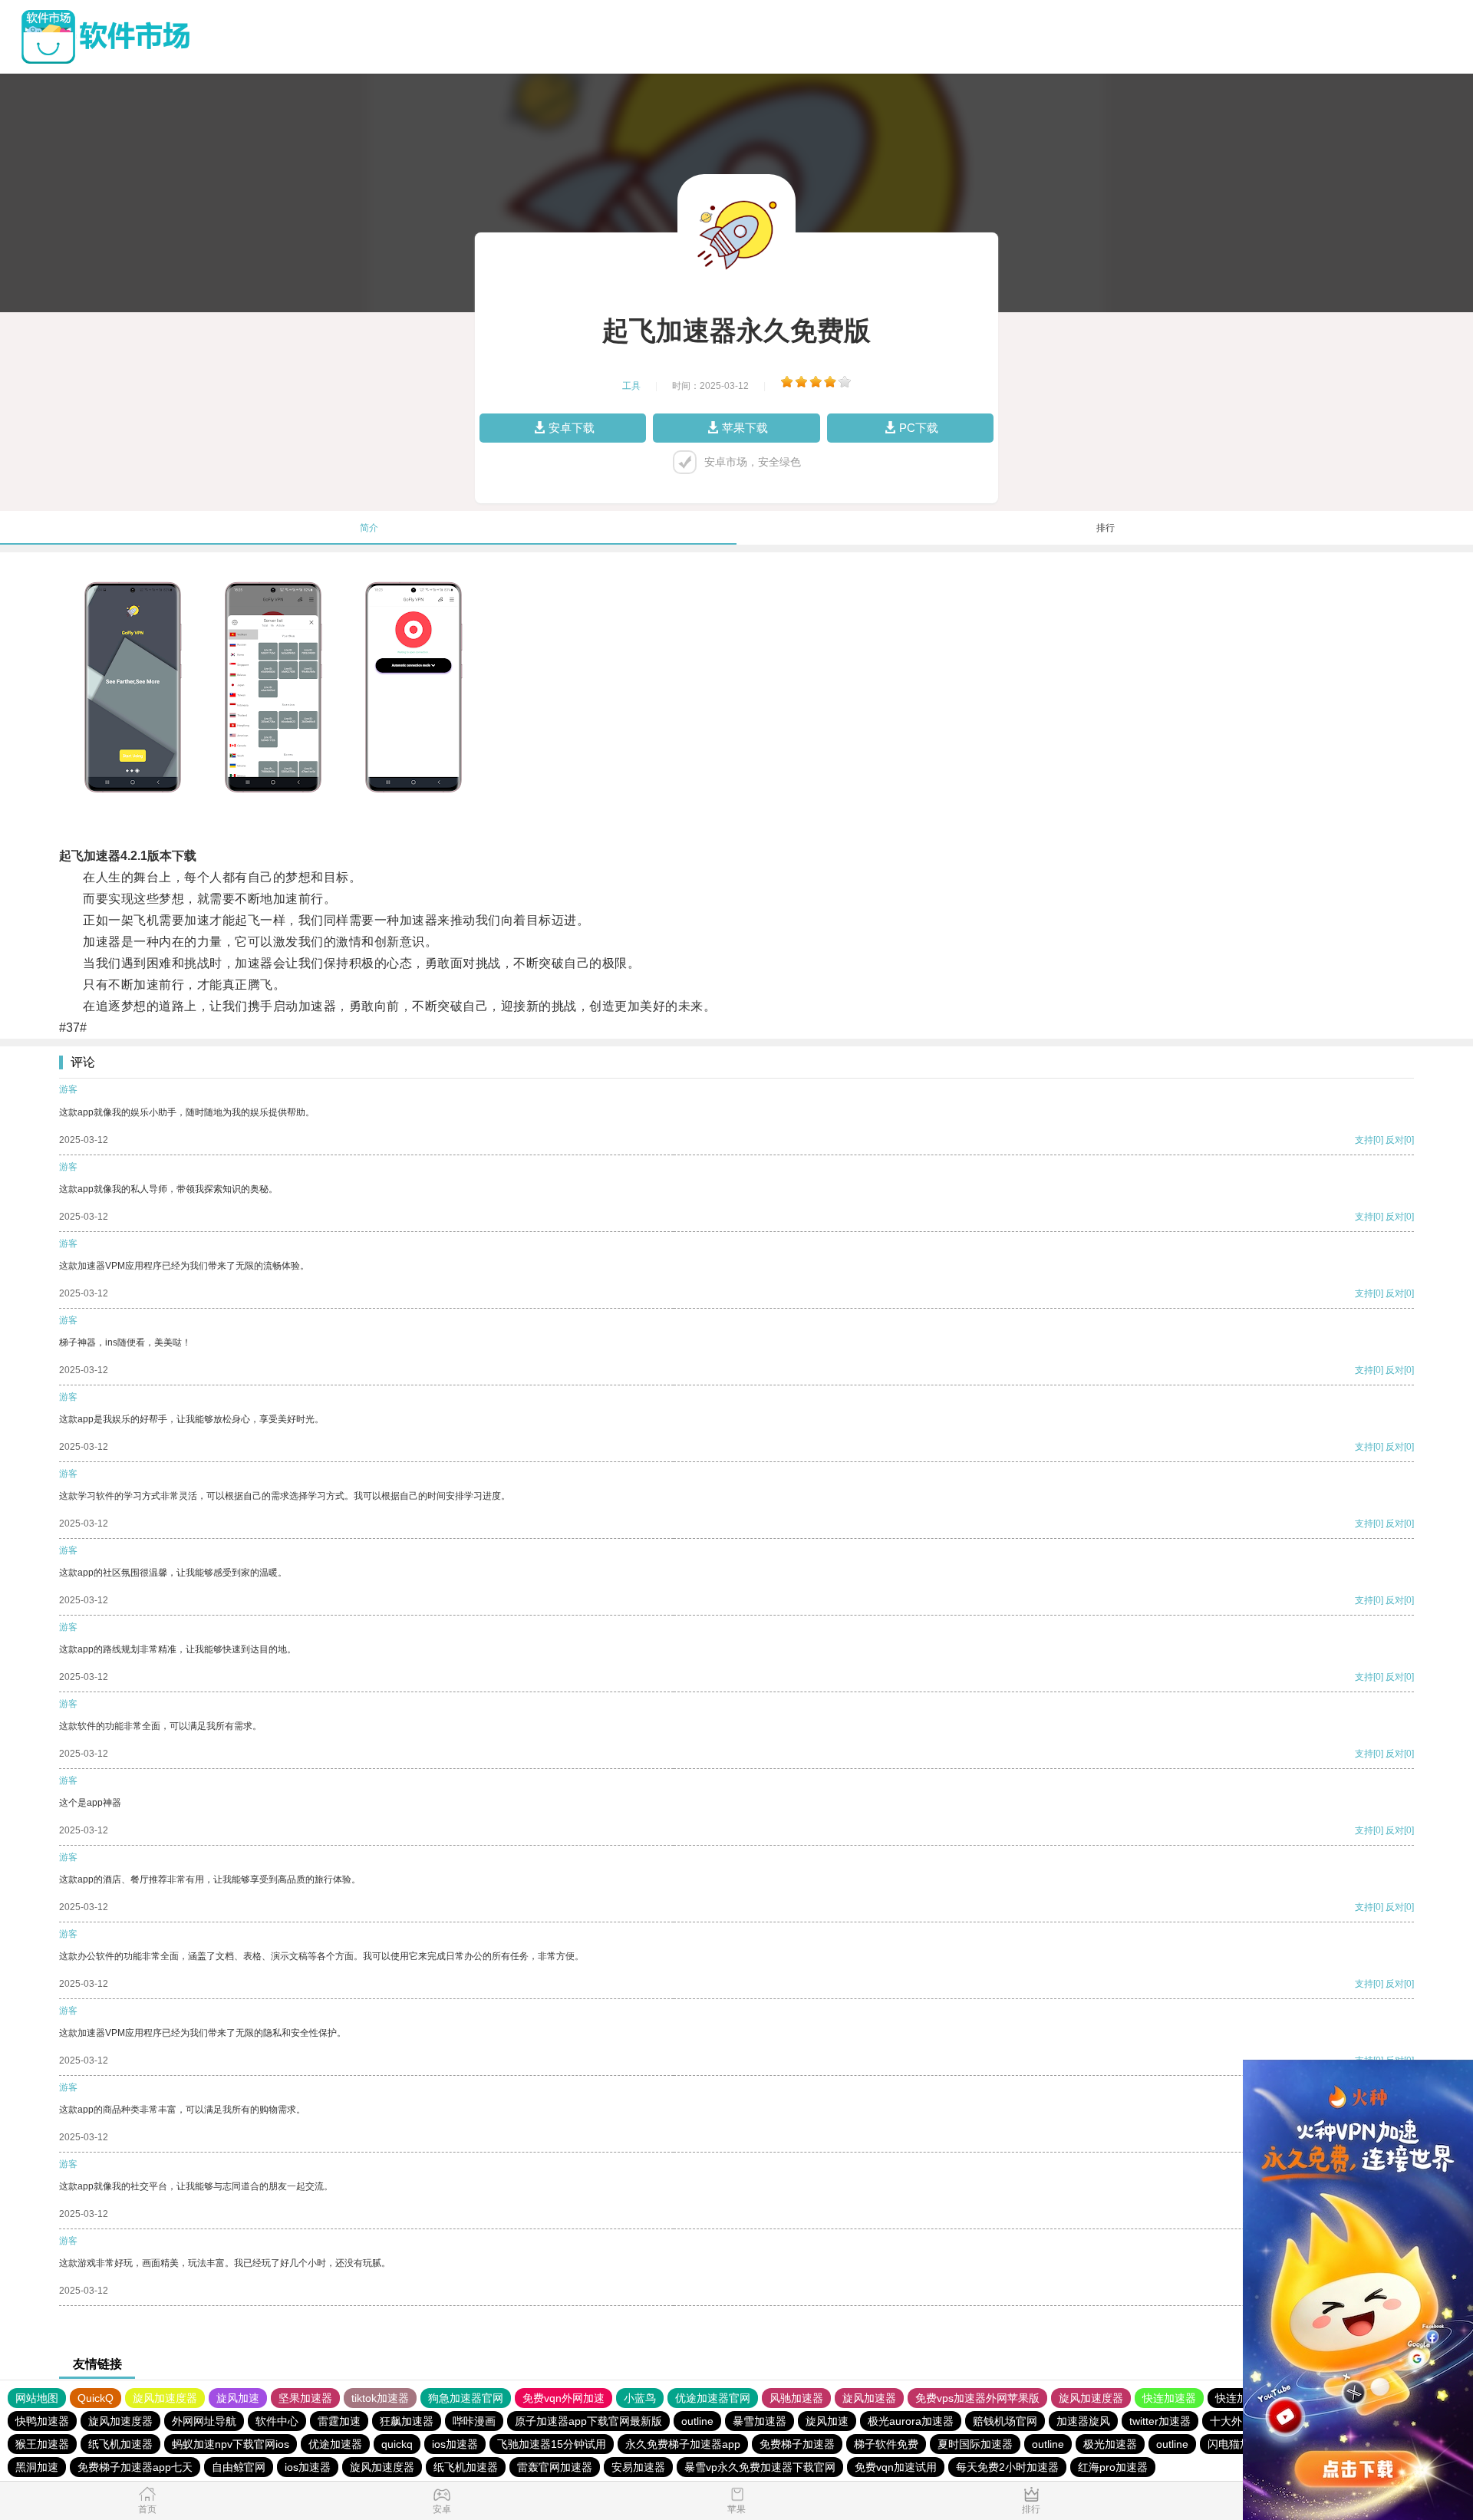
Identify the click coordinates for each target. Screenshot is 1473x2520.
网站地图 (37, 2398)
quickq (397, 2444)
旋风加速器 (869, 2398)
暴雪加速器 (760, 2421)
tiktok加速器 (380, 2398)
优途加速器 (335, 2444)
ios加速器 (455, 2444)
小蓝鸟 (640, 2398)
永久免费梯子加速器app (683, 2444)
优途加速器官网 (713, 2398)
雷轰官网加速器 (555, 2467)
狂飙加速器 (407, 2421)
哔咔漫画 (474, 2421)
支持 (1364, 1140)
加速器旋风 (1083, 2421)
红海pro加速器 (1113, 2467)
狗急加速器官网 (466, 2398)
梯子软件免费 (886, 2444)
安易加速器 (638, 2467)
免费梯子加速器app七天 (135, 2467)
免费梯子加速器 (797, 2444)
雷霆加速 (339, 2421)
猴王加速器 (42, 2444)
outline (697, 2421)
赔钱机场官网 (1005, 2421)
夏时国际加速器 (975, 2444)
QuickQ (96, 2398)
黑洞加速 (37, 2467)
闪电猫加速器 (1240, 2444)
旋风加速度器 (165, 2398)
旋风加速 (238, 2398)
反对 (1395, 1140)
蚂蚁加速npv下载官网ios (231, 2444)
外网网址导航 (204, 2421)
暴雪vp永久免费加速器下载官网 (760, 2467)
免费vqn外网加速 (563, 2398)
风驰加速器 (796, 2398)
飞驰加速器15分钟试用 (552, 2444)
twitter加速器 (1160, 2421)
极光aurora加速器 (911, 2421)
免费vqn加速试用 (896, 2467)
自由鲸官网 (239, 2467)
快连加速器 (1169, 2398)
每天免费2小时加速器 (1007, 2467)
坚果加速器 (305, 2398)
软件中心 (277, 2421)
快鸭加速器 (42, 2421)
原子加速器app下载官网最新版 (588, 2421)
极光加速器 (1110, 2444)
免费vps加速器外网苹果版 (977, 2398)
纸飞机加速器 (120, 2444)
